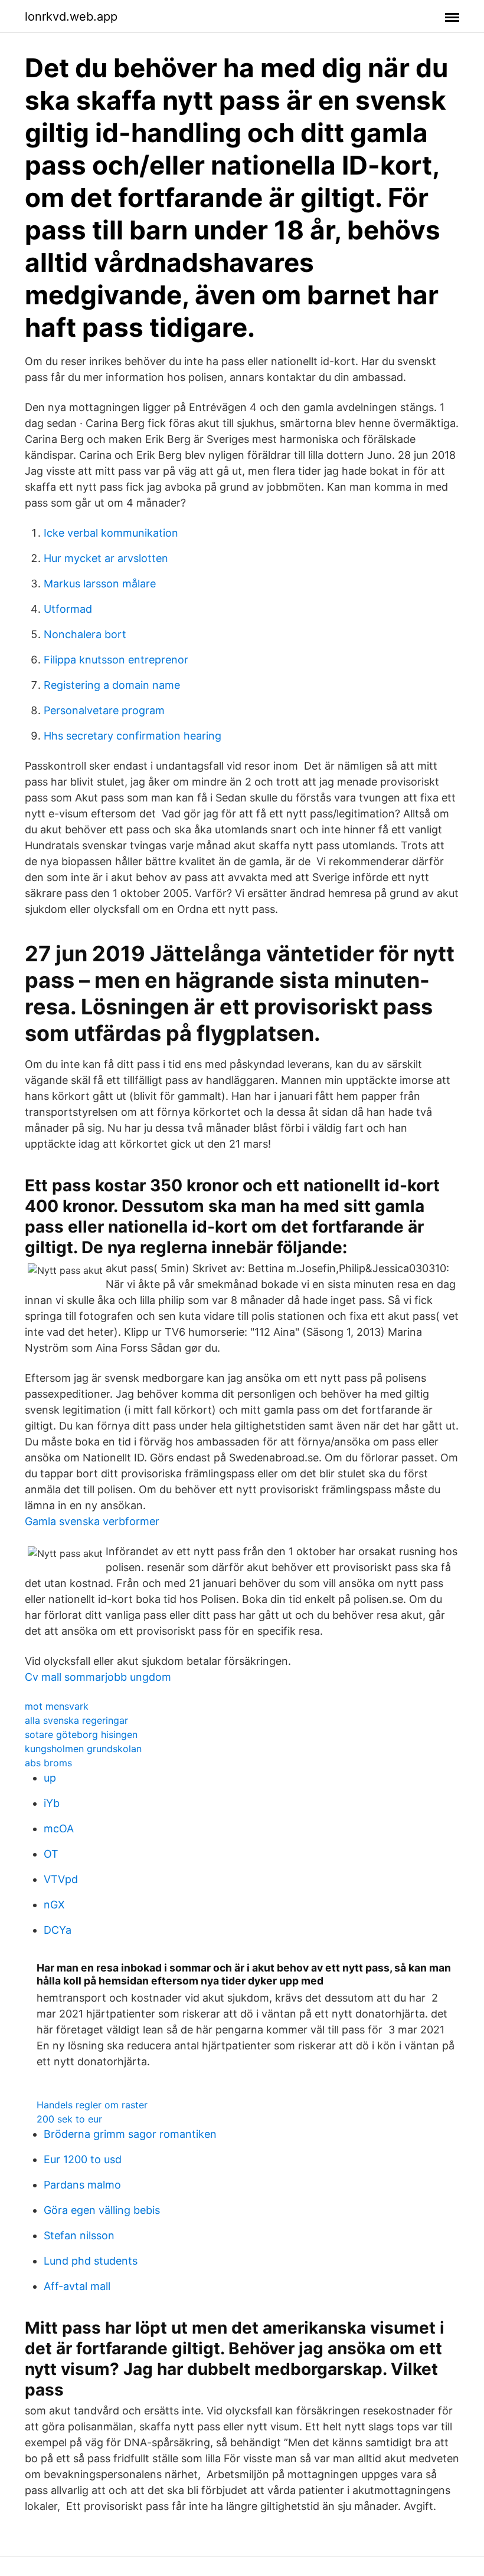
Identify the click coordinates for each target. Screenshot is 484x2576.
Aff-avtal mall (77, 2286)
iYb (52, 1803)
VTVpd (61, 1879)
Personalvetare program (104, 710)
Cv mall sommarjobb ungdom (98, 1677)
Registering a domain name (112, 685)
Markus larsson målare (100, 584)
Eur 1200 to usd (83, 2159)
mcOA (59, 1828)
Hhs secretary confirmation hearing (133, 736)
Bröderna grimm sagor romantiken (130, 2134)
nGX (54, 1905)
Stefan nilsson (79, 2235)
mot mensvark (57, 1706)
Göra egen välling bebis (102, 2210)
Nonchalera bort (85, 634)
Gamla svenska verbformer (92, 1521)
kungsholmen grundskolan (83, 1749)
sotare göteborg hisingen (81, 1734)
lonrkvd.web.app (71, 17)
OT (51, 1854)
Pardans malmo (82, 2185)
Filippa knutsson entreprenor (116, 660)
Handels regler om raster (92, 2105)
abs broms (48, 1763)
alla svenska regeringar (76, 1720)
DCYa (58, 1930)
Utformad (68, 609)
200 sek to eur (69, 2119)
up (50, 1778)
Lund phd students (91, 2261)
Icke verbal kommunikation (111, 533)
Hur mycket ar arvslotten (106, 558)
